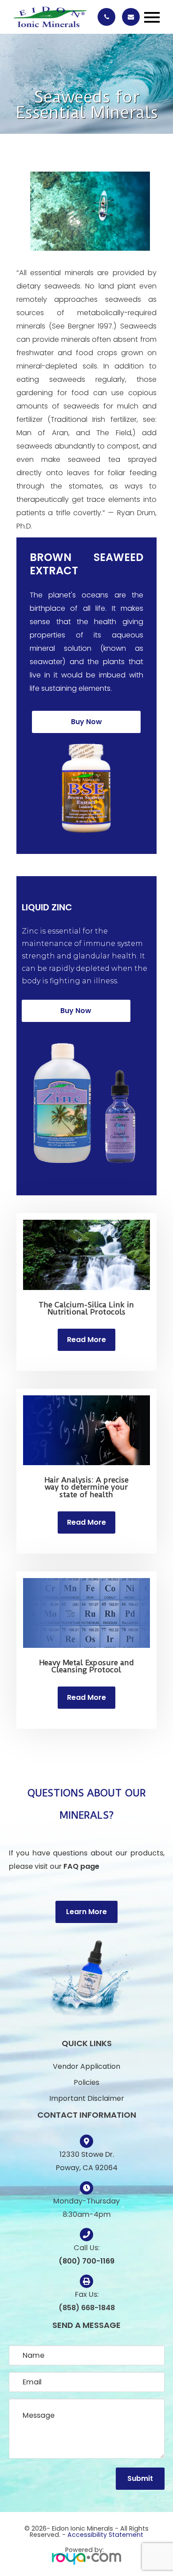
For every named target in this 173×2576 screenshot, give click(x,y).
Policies (86, 2082)
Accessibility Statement (105, 2535)
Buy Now (86, 722)
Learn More (86, 1912)
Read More (86, 1340)
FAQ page (81, 1866)
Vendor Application (86, 2066)
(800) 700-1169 (86, 2261)
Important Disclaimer (87, 2098)
